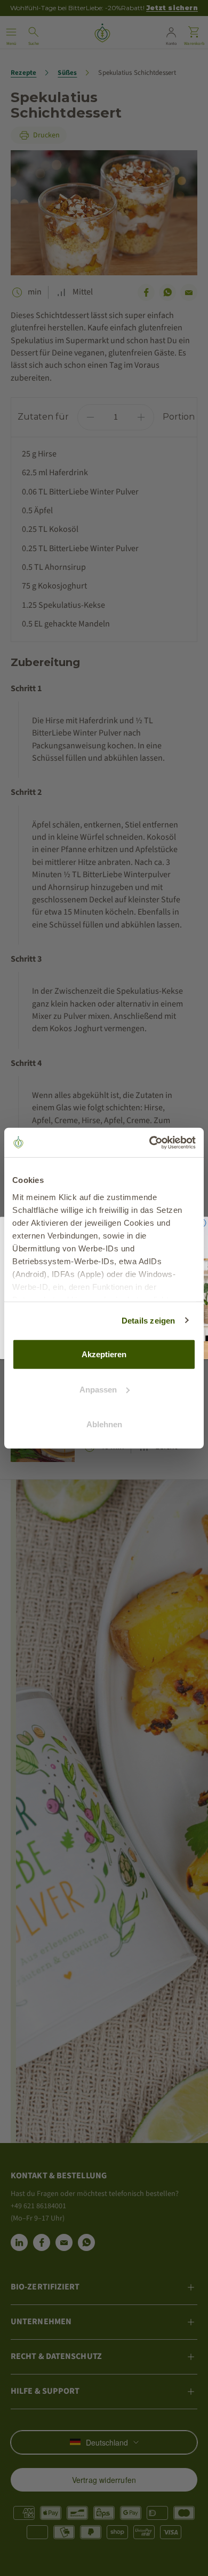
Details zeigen (149, 1320)
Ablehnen (104, 1424)
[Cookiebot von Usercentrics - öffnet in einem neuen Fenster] (150, 1142)
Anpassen (98, 1389)
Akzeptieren (104, 1354)
